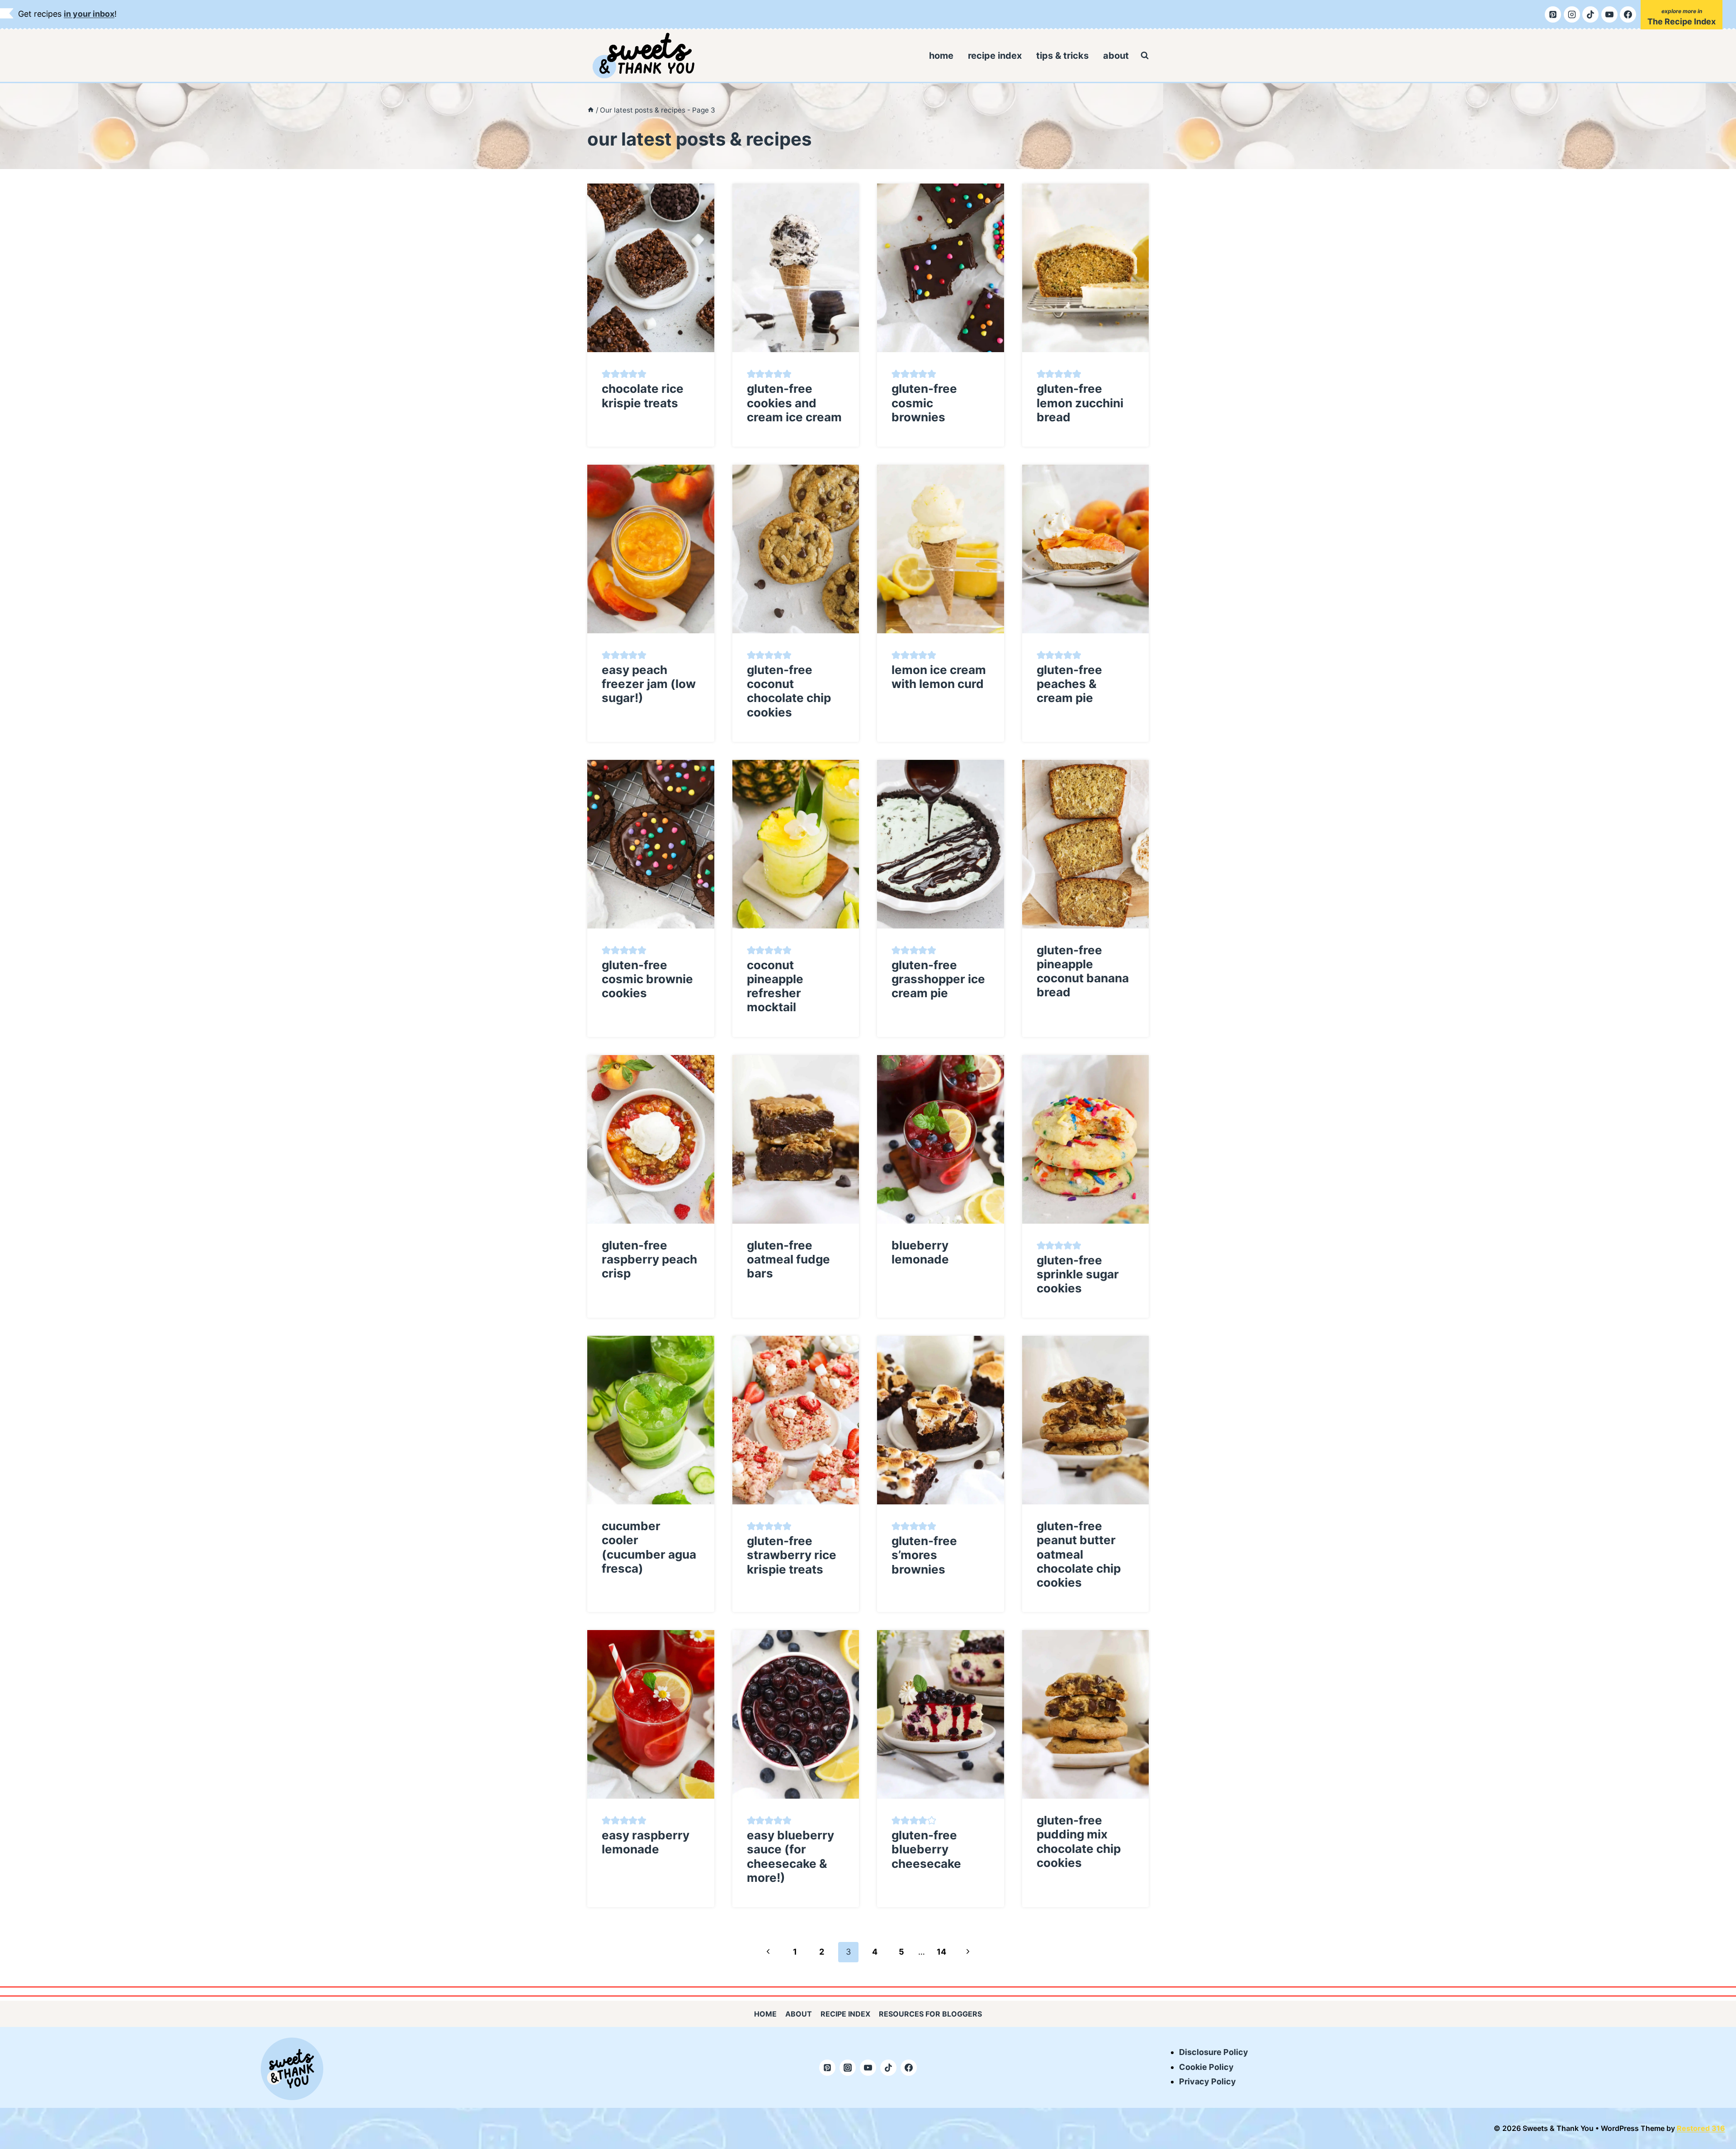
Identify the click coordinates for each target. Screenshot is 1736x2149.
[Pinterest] (1553, 14)
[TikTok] (1590, 14)
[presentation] (651, 268)
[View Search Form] (1145, 56)
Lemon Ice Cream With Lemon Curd (939, 677)
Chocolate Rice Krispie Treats (643, 396)
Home (941, 56)
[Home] (591, 110)
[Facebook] (1628, 14)
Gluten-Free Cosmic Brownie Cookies (647, 979)
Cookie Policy (1206, 2067)
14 (941, 1952)
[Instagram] (1572, 14)
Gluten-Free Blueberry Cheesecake (926, 1849)
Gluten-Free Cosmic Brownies (924, 403)
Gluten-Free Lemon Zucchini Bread (1080, 403)
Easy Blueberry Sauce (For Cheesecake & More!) (790, 1856)
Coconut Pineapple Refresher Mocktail (775, 986)
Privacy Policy (1208, 2081)
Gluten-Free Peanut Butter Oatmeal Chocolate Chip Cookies (1079, 1554)
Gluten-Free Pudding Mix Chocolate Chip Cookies (1079, 1841)
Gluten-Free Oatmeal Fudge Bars (788, 1259)
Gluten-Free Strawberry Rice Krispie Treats (792, 1555)
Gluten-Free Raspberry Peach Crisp (649, 1259)
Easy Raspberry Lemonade (646, 1842)
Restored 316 (1701, 2128)
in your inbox (89, 14)
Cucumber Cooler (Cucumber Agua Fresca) (649, 1547)
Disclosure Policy (1214, 2052)
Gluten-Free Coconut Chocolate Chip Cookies (789, 691)
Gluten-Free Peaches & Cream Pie (1069, 684)
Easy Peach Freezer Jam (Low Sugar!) (649, 684)
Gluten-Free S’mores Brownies (924, 1555)
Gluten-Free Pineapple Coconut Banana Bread (1083, 971)
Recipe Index (995, 56)
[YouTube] (1609, 14)
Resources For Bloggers (930, 2014)
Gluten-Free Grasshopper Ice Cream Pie (938, 979)
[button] (606, 374)
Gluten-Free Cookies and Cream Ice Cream (794, 403)
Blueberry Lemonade (920, 1252)
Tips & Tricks (1062, 56)
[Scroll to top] (1722, 2056)
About (1116, 56)
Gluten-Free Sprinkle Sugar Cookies (1078, 1274)
